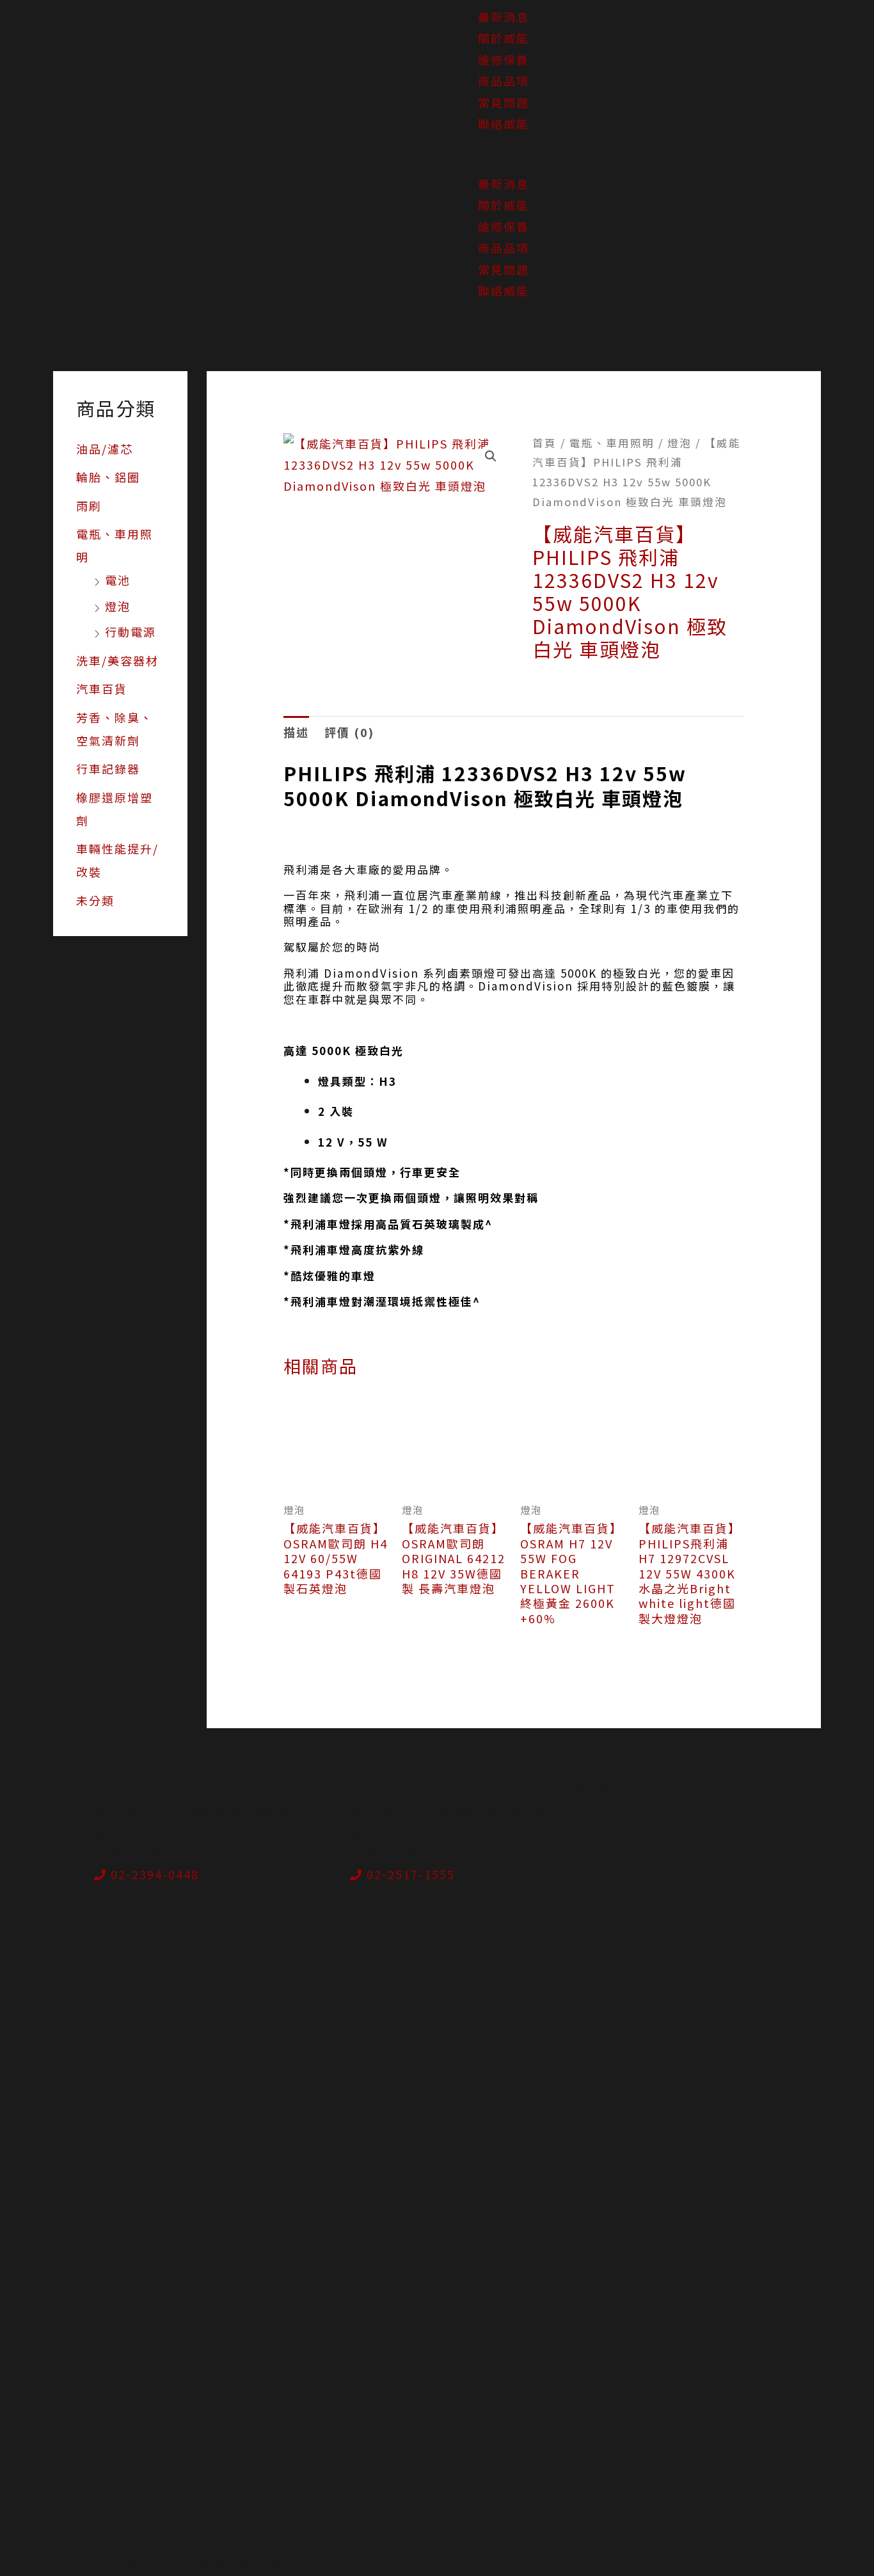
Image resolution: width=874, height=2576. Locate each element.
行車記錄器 (108, 768)
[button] (655, 163)
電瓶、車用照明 (612, 443)
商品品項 (504, 81)
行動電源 (131, 632)
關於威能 (504, 38)
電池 (118, 580)
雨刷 (89, 505)
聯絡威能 (504, 123)
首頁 (544, 443)
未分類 (95, 900)
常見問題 (504, 102)
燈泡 (118, 606)
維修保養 (504, 60)
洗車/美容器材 (117, 660)
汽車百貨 (102, 688)
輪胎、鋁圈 (108, 477)
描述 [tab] (296, 732)
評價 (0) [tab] (349, 732)
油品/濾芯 (105, 449)
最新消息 (504, 17)
